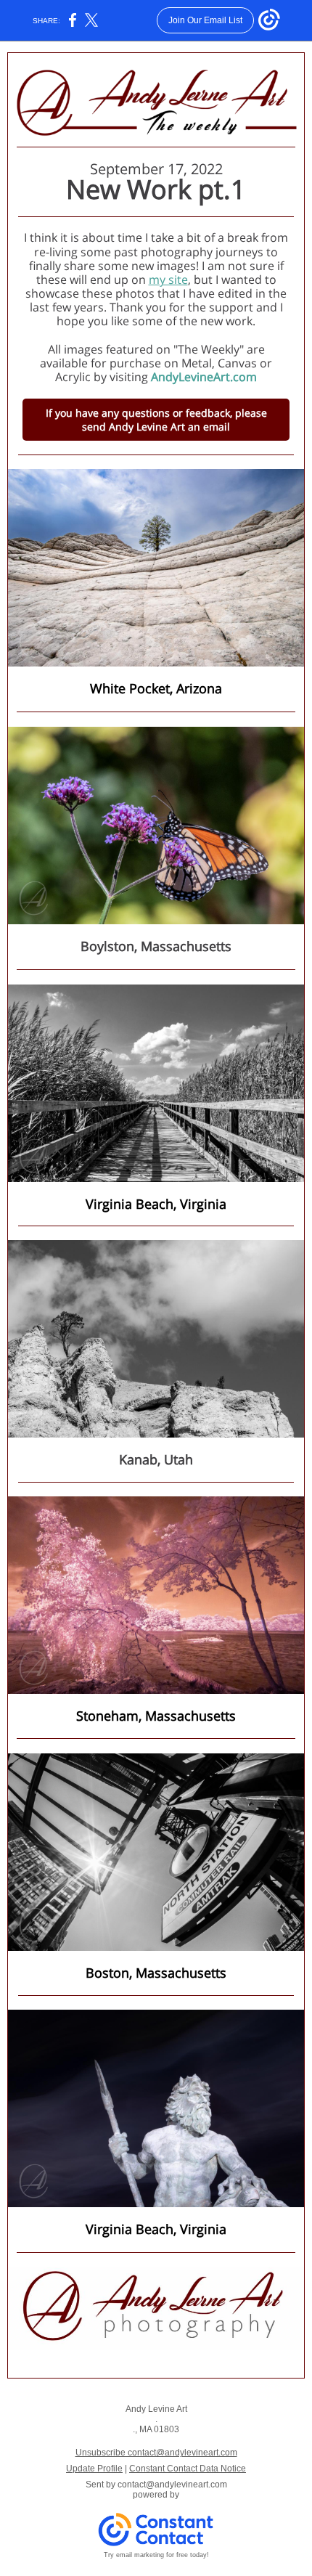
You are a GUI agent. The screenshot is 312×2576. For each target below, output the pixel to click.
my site (168, 280)
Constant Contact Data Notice (188, 2469)
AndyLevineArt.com (204, 377)
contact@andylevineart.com (172, 2485)
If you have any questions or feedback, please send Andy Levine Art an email (156, 420)
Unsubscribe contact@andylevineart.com (156, 2453)
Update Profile (94, 2469)
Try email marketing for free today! (156, 2555)
